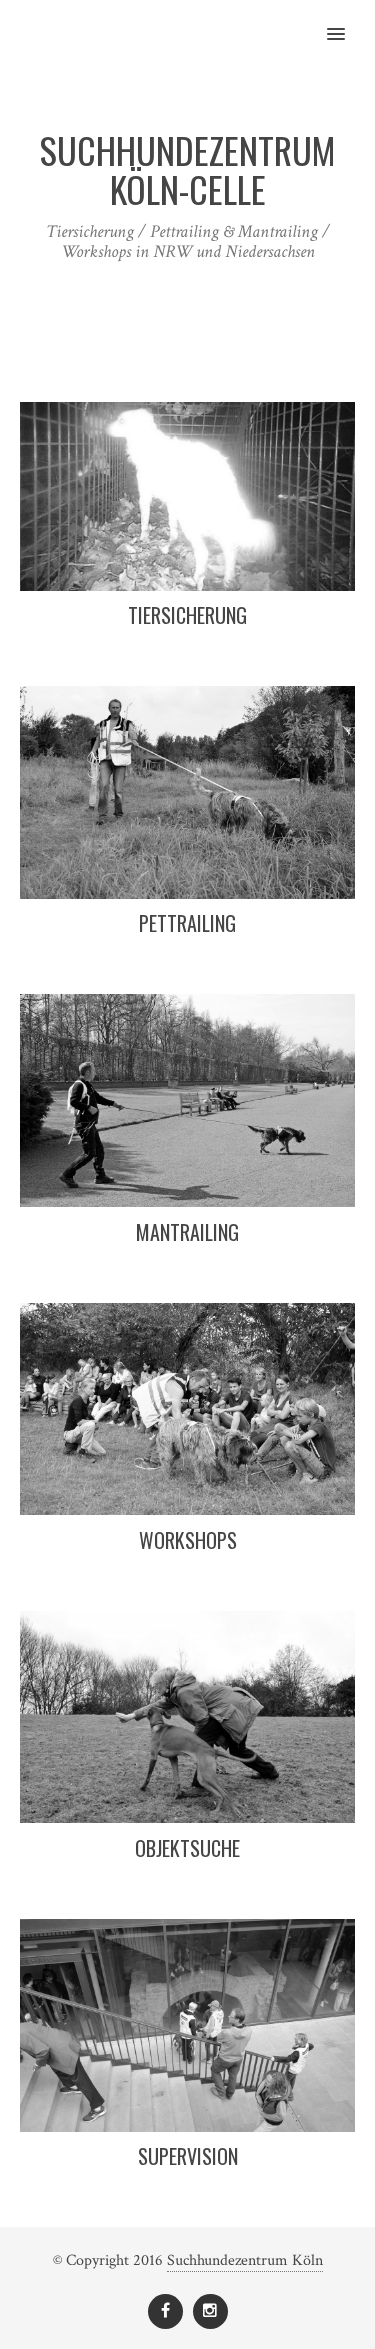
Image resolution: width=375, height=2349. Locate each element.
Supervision (188, 2156)
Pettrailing (187, 923)
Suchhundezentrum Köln (245, 2260)
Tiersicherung (187, 615)
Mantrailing (187, 1232)
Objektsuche (187, 1848)
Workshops (188, 1540)
